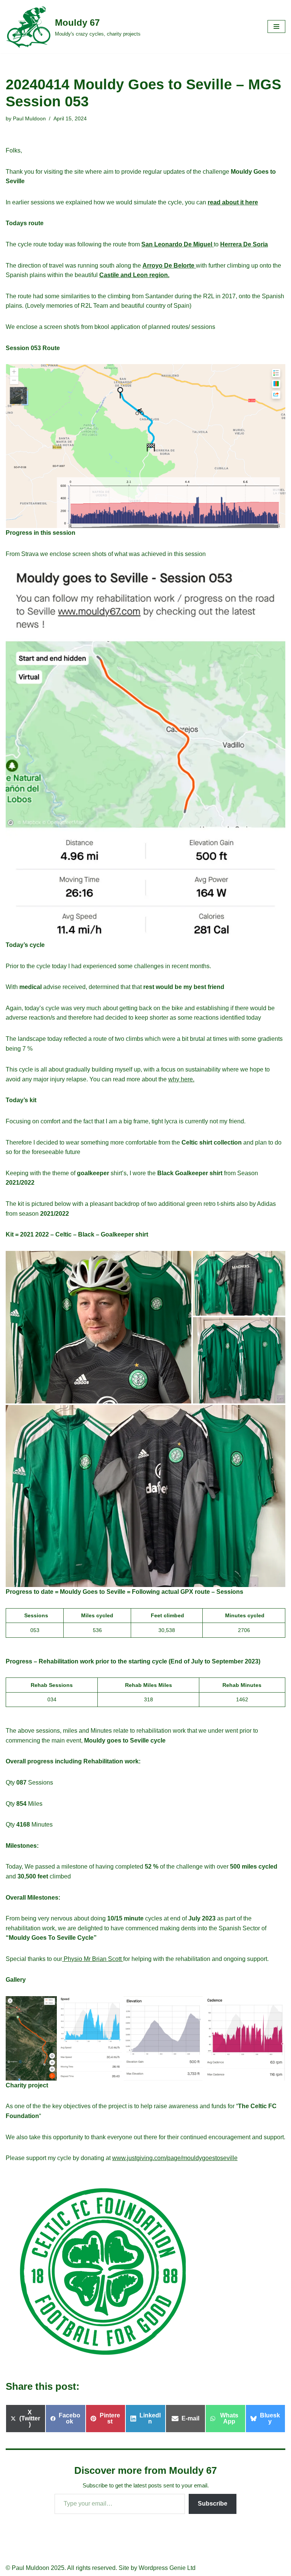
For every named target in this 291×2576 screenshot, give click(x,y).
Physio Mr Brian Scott (93, 1959)
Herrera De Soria (244, 244)
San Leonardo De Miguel (178, 244)
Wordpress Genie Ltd (167, 2568)
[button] (145, 446)
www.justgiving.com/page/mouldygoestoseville (175, 2158)
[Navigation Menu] (276, 26)
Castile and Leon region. (134, 275)
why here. (181, 1079)
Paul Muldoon (29, 118)
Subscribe (213, 2504)
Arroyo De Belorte (169, 266)
